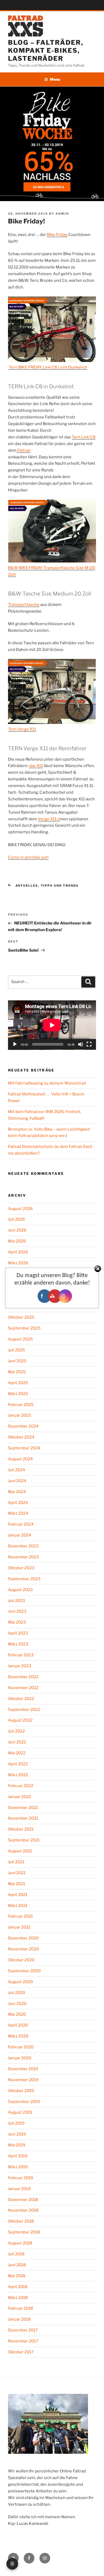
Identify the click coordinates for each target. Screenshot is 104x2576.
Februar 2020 (21, 2047)
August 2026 (20, 1209)
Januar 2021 (19, 1927)
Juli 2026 (17, 1219)
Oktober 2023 (21, 1568)
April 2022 (18, 1764)
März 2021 (18, 1906)
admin (62, 214)
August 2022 (20, 1720)
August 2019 (20, 2112)
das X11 (36, 766)
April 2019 (18, 2156)
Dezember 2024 (23, 1426)
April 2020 (18, 2025)
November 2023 (23, 1557)
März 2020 (18, 2036)
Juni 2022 (17, 1742)
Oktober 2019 (21, 2091)
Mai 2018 (17, 2276)
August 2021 (20, 1851)
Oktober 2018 (21, 2221)
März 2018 (18, 2298)
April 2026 (18, 1252)
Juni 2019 (17, 2134)
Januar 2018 (19, 2319)
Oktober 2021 (21, 1829)
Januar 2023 (20, 1666)
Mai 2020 (17, 2014)
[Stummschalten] (81, 1044)
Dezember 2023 (23, 1546)
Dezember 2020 (23, 1938)
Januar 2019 (19, 2189)
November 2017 (23, 2341)
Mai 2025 (17, 1372)
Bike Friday (57, 235)
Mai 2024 (17, 1492)
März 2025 (18, 1394)
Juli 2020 (17, 1993)
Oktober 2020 (21, 1960)
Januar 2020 (20, 2058)
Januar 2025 (20, 1415)
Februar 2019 (21, 2178)
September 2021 (24, 1840)
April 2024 (18, 1503)
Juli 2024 (17, 1470)
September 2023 (24, 1579)
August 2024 (20, 1459)
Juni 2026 (17, 1230)
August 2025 (20, 1339)
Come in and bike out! (28, 857)
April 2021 (18, 1895)
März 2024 (18, 1513)
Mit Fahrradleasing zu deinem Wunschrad (47, 1083)
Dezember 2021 (23, 1808)
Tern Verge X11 (22, 729)
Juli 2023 (17, 1601)
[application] (52, 1025)
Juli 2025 (17, 1350)
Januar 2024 (20, 1535)
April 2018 (18, 2287)
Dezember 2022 (23, 1677)
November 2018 (23, 2210)
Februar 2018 (21, 2308)
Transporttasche (24, 605)
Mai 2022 (17, 1753)
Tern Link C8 (84, 437)
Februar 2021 (20, 1916)
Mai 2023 (17, 1622)
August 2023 (20, 1590)
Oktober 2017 (21, 2352)
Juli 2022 (16, 1731)
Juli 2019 (16, 2123)
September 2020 (24, 1971)
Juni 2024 (17, 1481)
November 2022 (23, 1688)
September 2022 (24, 1710)
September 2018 (24, 2232)
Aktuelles (27, 886)
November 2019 (23, 2080)
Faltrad (23, 450)
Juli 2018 (16, 2254)
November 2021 (23, 1818)
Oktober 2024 (21, 1437)
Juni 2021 (17, 1873)
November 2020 (23, 1949)
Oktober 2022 (21, 1699)
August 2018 (20, 2243)
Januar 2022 (19, 1797)
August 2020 (20, 1982)
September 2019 (24, 2102)
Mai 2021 (17, 1884)
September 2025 (24, 1328)
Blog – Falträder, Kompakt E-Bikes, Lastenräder (46, 50)
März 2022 (18, 1775)
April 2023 (18, 1633)
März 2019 (18, 2167)
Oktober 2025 (21, 1317)
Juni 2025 (17, 1361)
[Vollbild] (89, 1044)
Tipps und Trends (60, 886)
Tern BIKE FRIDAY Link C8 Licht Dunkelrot (48, 367)
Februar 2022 (21, 1786)
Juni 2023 (17, 1611)
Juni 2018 (17, 2265)
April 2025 (18, 1383)
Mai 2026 (17, 1241)
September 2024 (24, 1448)
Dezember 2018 (23, 2200)
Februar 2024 (21, 1524)
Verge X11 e (49, 819)
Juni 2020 (17, 2004)
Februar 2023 (21, 1655)
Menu (55, 79)
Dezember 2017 (23, 2330)
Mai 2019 (17, 2145)
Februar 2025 (21, 1405)
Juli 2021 (16, 1862)
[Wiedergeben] (15, 1044)
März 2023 (18, 1644)
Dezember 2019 (23, 2069)
